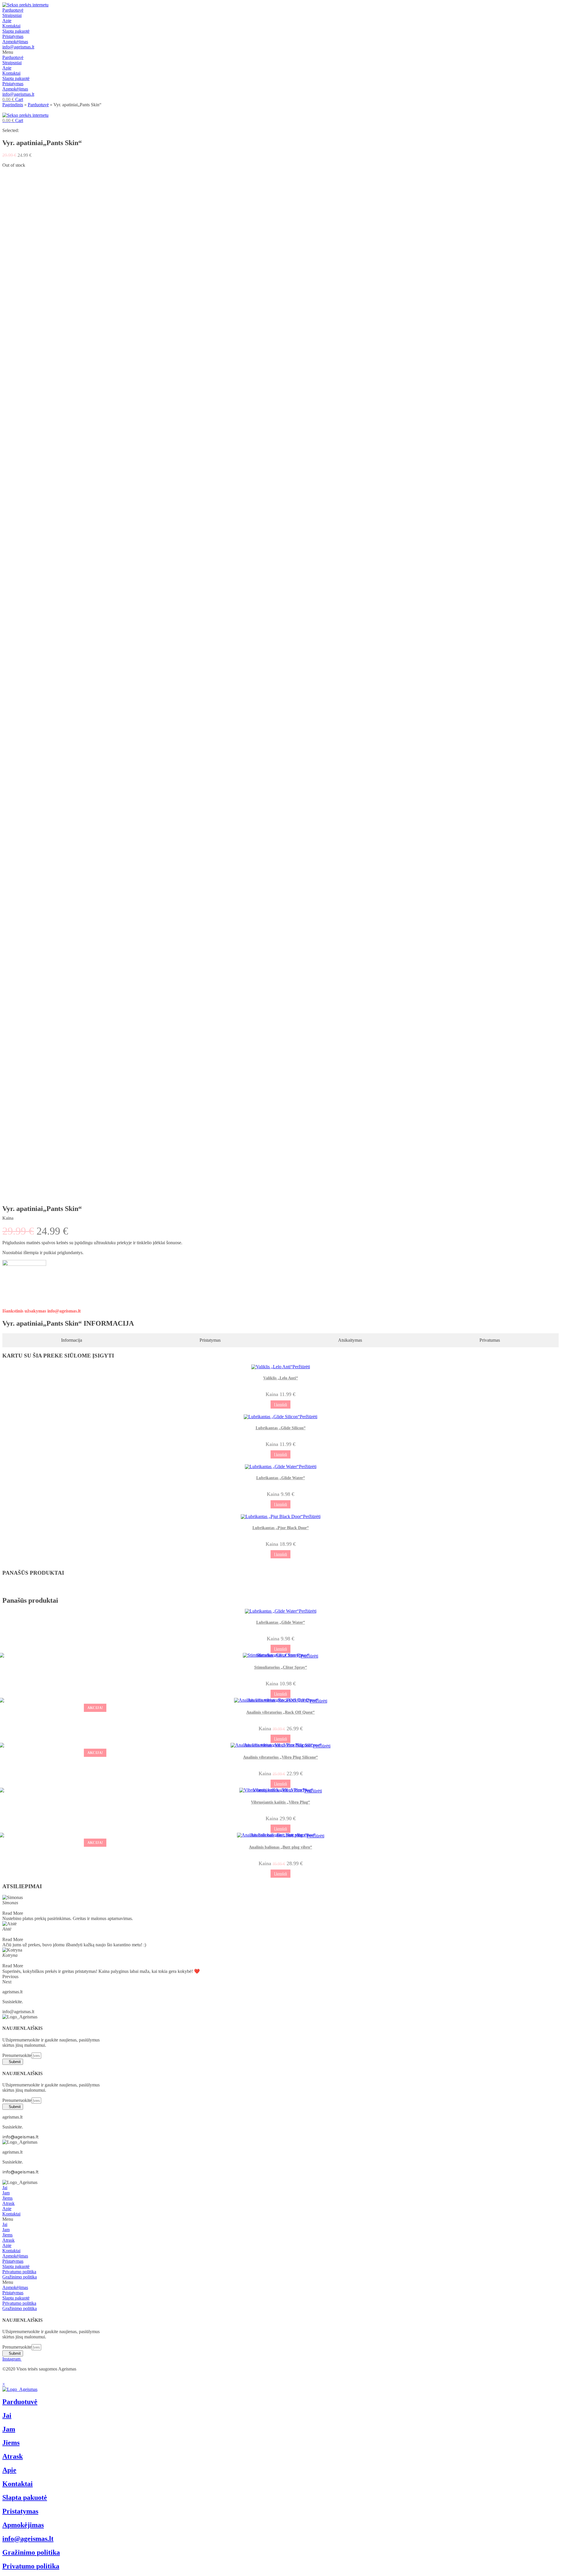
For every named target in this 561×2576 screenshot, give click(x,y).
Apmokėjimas (15, 42)
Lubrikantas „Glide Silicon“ (281, 1428)
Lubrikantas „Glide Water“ (281, 1478)
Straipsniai (12, 15)
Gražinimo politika (20, 2277)
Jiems (7, 2198)
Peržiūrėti (301, 1367)
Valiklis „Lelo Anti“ (281, 1378)
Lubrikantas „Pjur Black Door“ (281, 1528)
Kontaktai (11, 26)
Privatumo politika (19, 2272)
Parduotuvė (13, 10)
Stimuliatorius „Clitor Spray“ (281, 1667)
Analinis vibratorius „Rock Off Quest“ (280, 1712)
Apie (7, 21)
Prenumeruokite (17, 2055)
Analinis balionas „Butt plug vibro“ (280, 1847)
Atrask (8, 2203)
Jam (6, 2193)
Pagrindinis (13, 105)
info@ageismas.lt (18, 47)
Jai (5, 2188)
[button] (280, 52)
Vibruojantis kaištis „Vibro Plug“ (280, 1802)
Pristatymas (13, 36)
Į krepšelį (280, 1404)
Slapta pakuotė (16, 31)
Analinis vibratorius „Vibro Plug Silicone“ (280, 1757)
